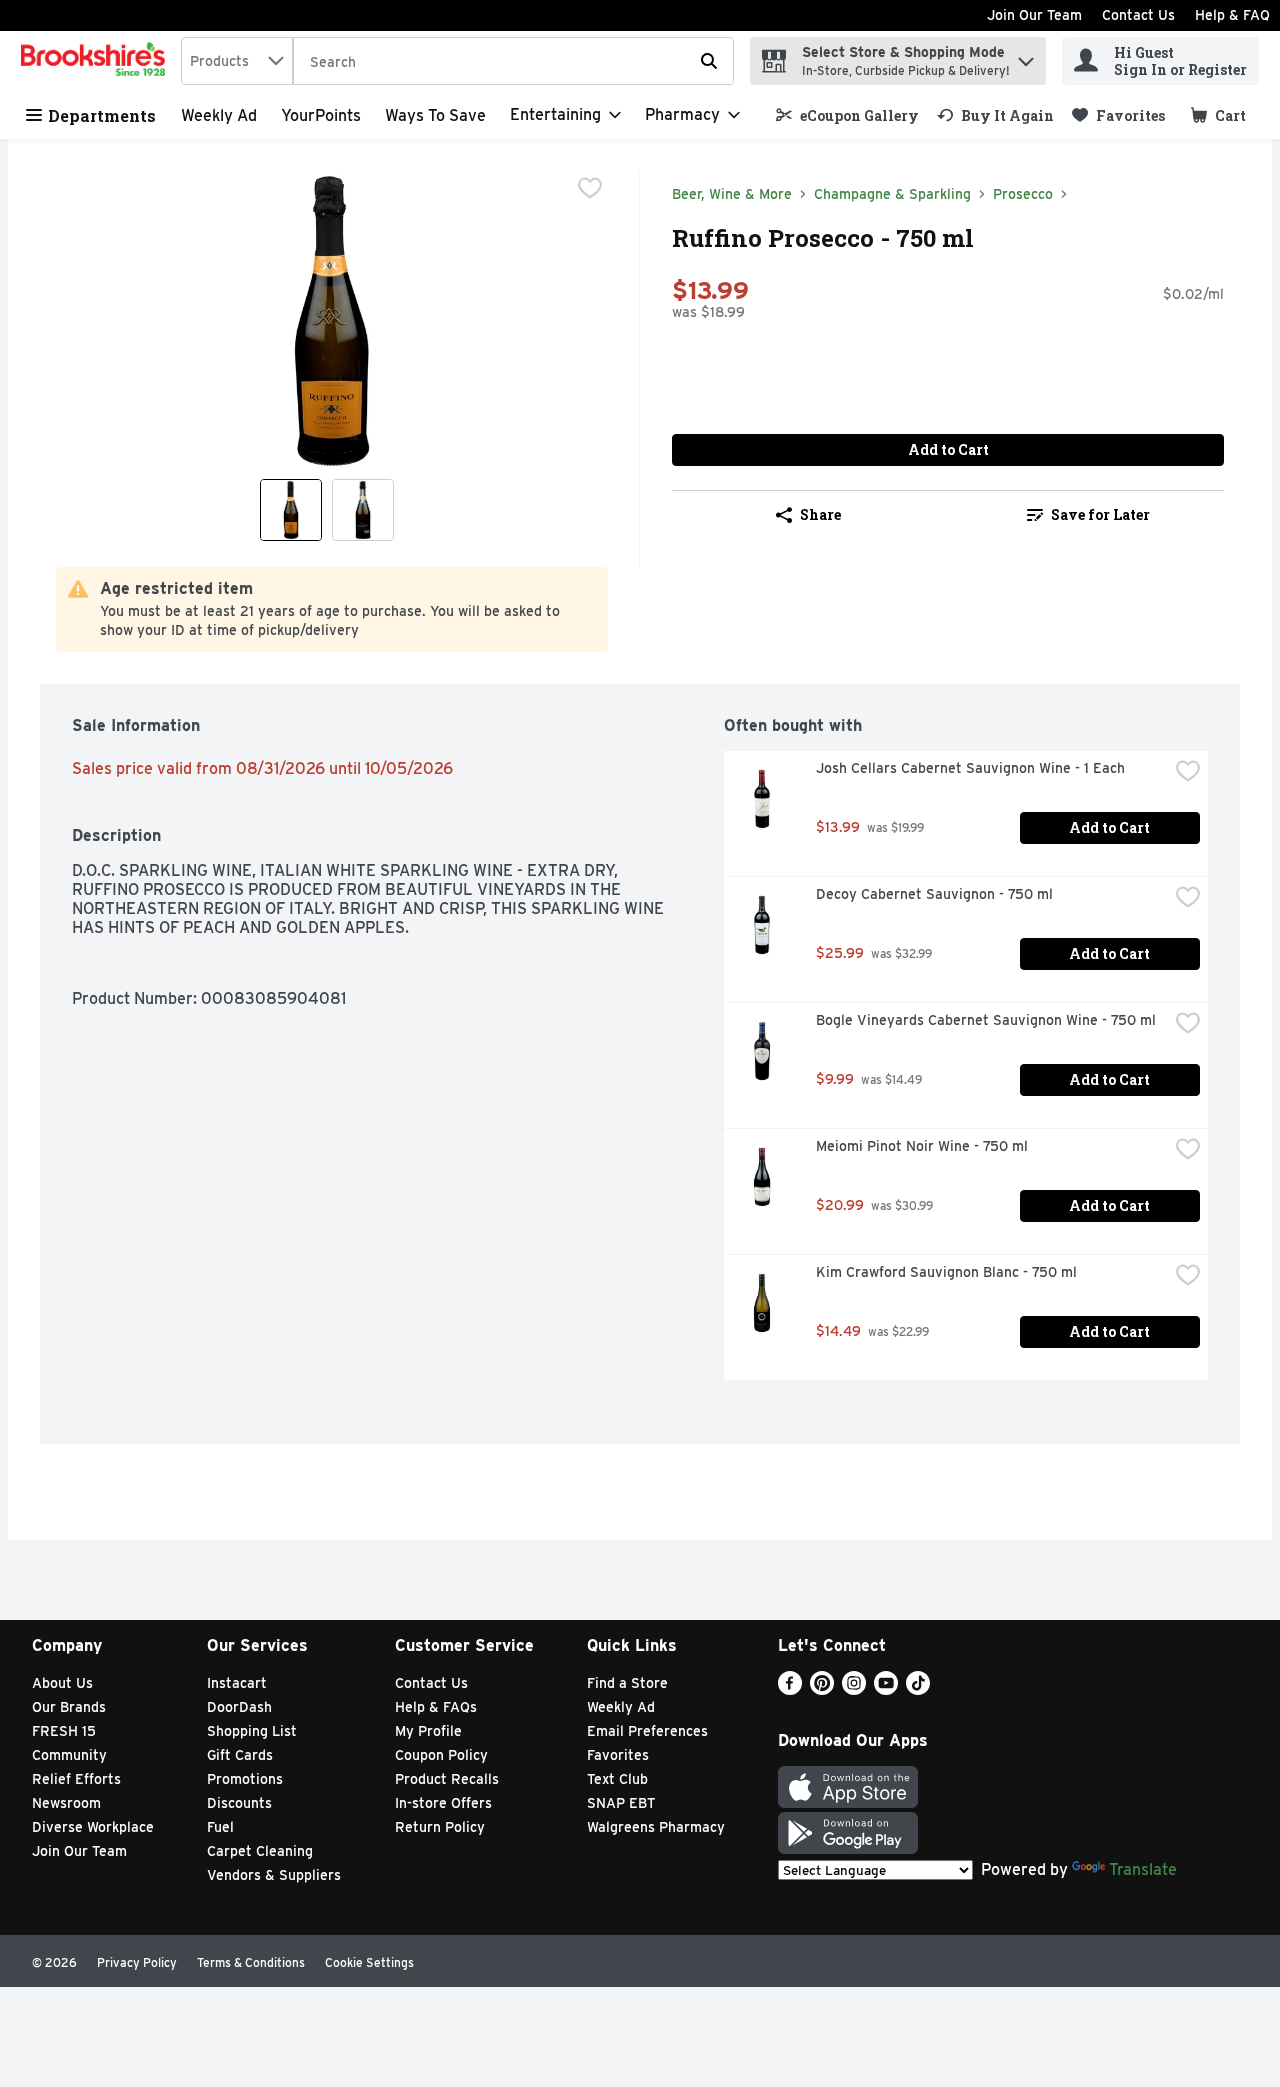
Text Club (617, 1779)
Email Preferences (647, 1731)
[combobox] (237, 61)
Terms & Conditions (251, 1962)
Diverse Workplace (93, 1827)
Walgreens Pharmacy (656, 1827)
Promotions (245, 1779)
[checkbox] (590, 188)
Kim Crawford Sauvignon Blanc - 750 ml (946, 1272)
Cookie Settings (369, 1962)
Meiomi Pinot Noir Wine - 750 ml (922, 1146)
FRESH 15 (64, 1731)
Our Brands (69, 1707)
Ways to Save (435, 115)
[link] (847, 115)
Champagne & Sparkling (892, 194)
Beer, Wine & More (732, 194)
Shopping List (252, 1731)
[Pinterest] (822, 1689)
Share (820, 514)
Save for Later (1100, 514)
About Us (62, 1683)
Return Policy (440, 1827)
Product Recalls (447, 1779)
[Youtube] (886, 1689)
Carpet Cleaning (260, 1851)
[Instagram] (854, 1689)
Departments (102, 115)
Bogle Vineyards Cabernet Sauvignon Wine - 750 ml (986, 1020)
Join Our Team (1034, 15)
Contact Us (1138, 15)
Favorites (618, 1755)
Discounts (239, 1803)
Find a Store (627, 1683)
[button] (1026, 56)
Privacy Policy (137, 1962)
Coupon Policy (441, 1755)
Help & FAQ (1232, 15)
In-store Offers (443, 1803)
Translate (1143, 1869)
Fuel (220, 1827)
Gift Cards (240, 1755)
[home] (97, 61)
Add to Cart (948, 449)
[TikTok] (918, 1689)
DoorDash (239, 1707)
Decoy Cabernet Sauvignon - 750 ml (934, 894)
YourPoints (321, 115)
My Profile (428, 1731)
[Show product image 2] (363, 510)
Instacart (237, 1683)
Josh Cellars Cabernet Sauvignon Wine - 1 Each (970, 768)
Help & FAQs (436, 1707)
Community (69, 1755)
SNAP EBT (621, 1803)
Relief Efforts (76, 1779)
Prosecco (1023, 194)
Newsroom (66, 1803)
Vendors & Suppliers (274, 1875)
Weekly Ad (219, 115)
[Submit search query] (709, 61)
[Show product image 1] (291, 510)
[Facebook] (790, 1689)
